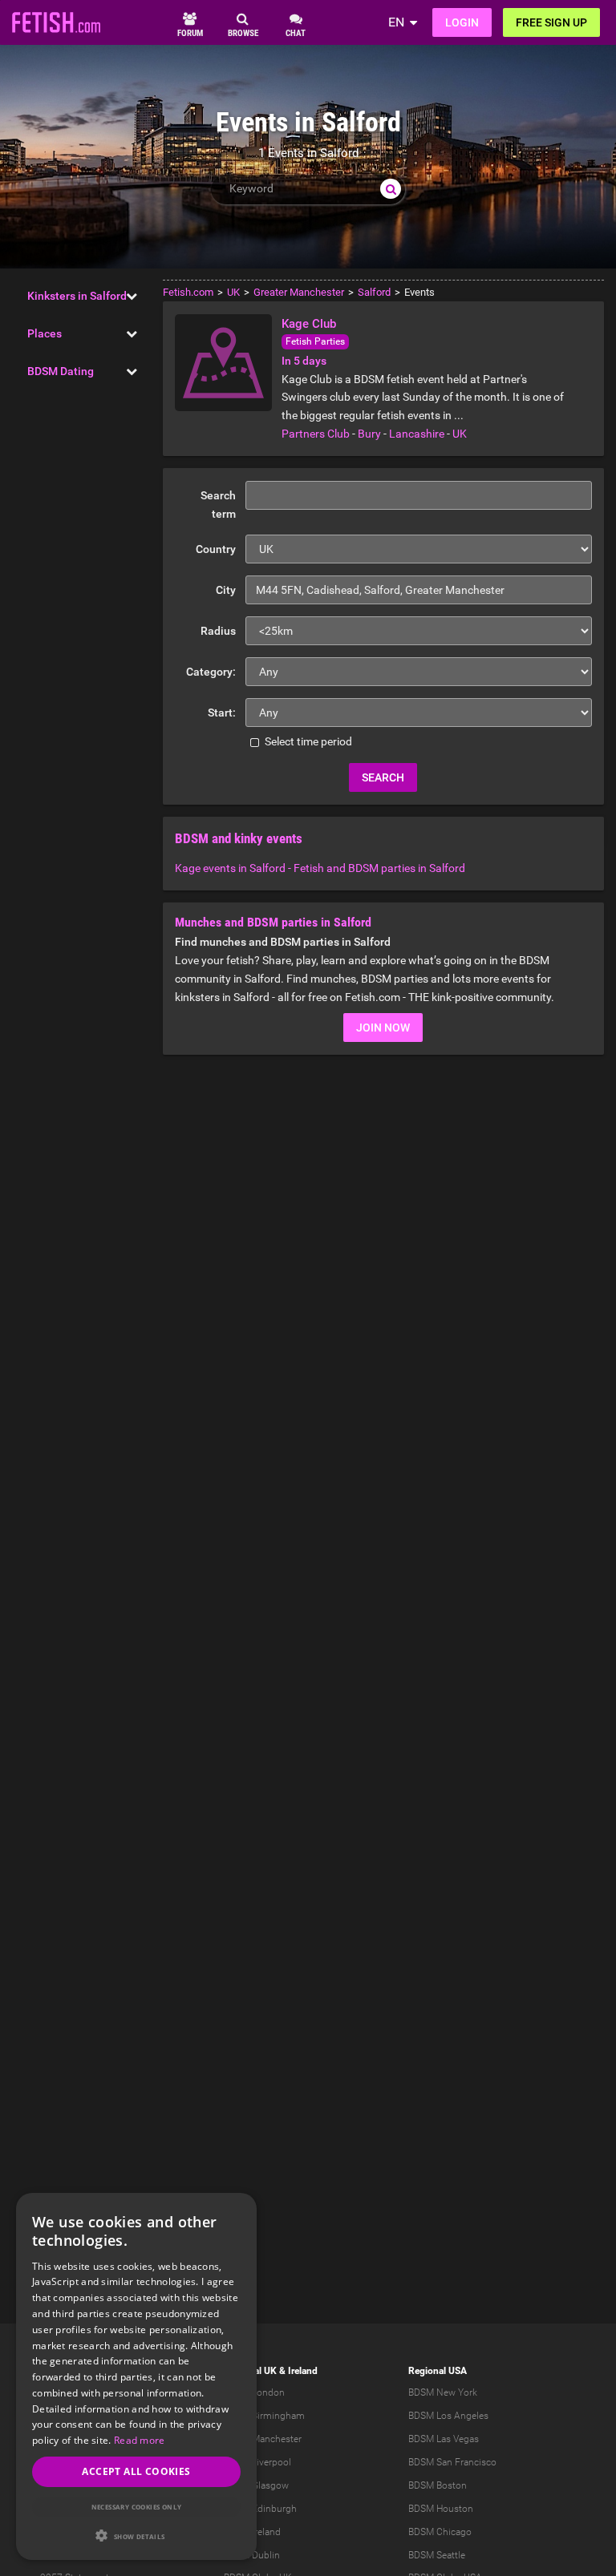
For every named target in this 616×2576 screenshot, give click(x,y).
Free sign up (551, 22)
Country (216, 549)
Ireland (303, 2371)
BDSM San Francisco (452, 2462)
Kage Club (309, 324)
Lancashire (417, 434)
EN (396, 22)
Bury (369, 434)
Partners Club (316, 434)
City (226, 590)
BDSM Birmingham (264, 2416)
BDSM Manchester (263, 2439)
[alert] (136, 2376)
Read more (140, 2440)
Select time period (307, 741)
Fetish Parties (315, 341)
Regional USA (438, 2371)
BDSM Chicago (440, 2532)
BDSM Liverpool (257, 2462)
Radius (218, 631)
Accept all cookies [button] (136, 2471)
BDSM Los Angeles (448, 2416)
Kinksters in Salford (77, 296)
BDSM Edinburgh (260, 2509)
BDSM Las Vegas (444, 2439)
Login (462, 22)
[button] (136, 2536)
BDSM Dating (61, 371)
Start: (222, 713)
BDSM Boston (438, 2485)
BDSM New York (443, 2392)
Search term (218, 505)
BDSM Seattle (437, 2555)
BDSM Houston (441, 2509)
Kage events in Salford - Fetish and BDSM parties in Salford (320, 868)
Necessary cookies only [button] (137, 2507)
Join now (383, 1028)
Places (45, 333)
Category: (211, 672)
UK (460, 434)
